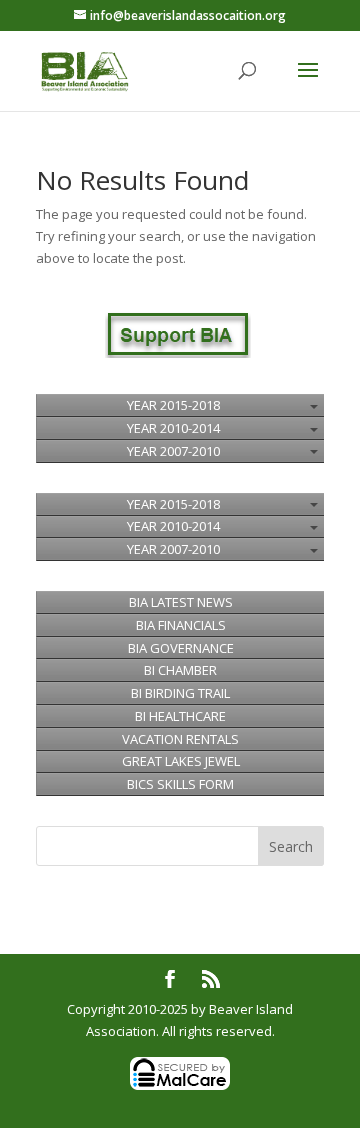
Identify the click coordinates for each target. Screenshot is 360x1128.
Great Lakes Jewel (181, 761)
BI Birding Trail (180, 693)
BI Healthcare (180, 716)
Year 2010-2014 (173, 428)
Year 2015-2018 (173, 405)
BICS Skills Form (180, 784)
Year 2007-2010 (173, 451)
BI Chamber (180, 670)
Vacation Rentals (180, 739)
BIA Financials (181, 625)
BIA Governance (181, 648)
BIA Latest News (181, 602)
